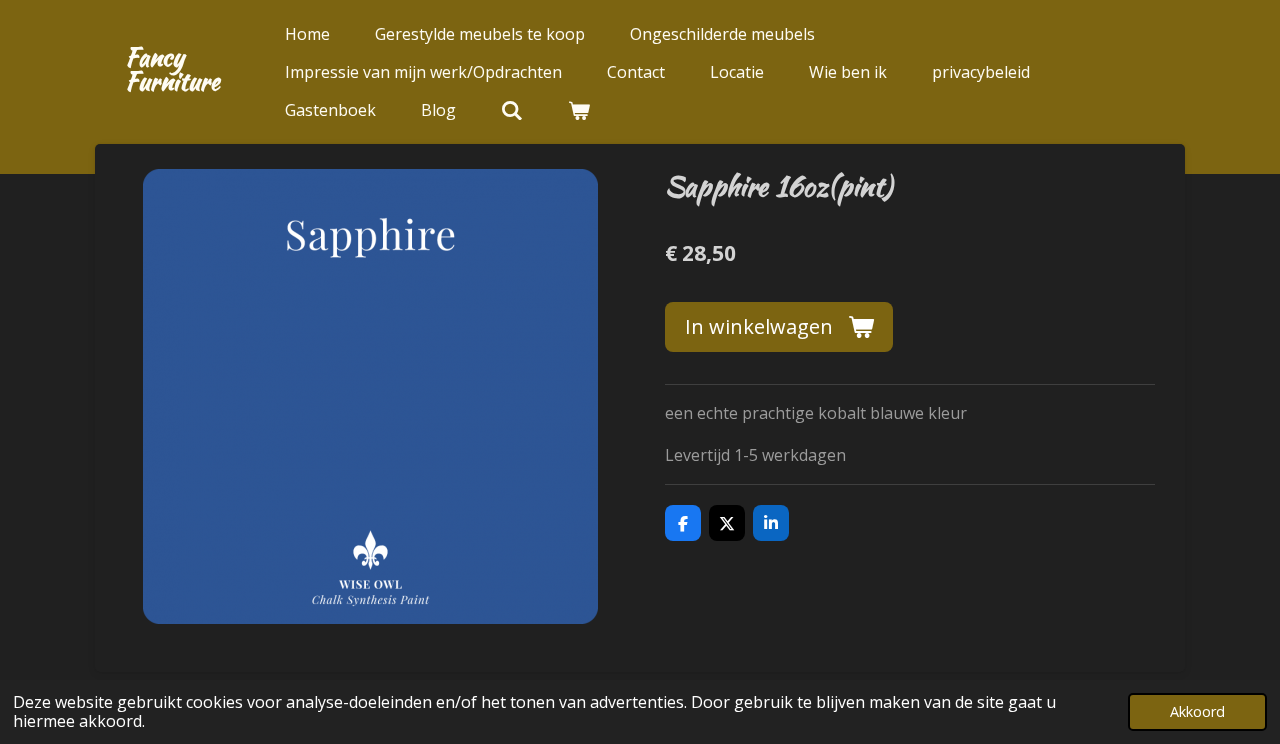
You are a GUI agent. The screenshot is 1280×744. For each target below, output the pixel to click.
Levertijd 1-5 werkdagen (755, 455)
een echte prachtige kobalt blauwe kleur (816, 413)
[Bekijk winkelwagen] (579, 110)
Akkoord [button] (1197, 711)
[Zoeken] (512, 110)
